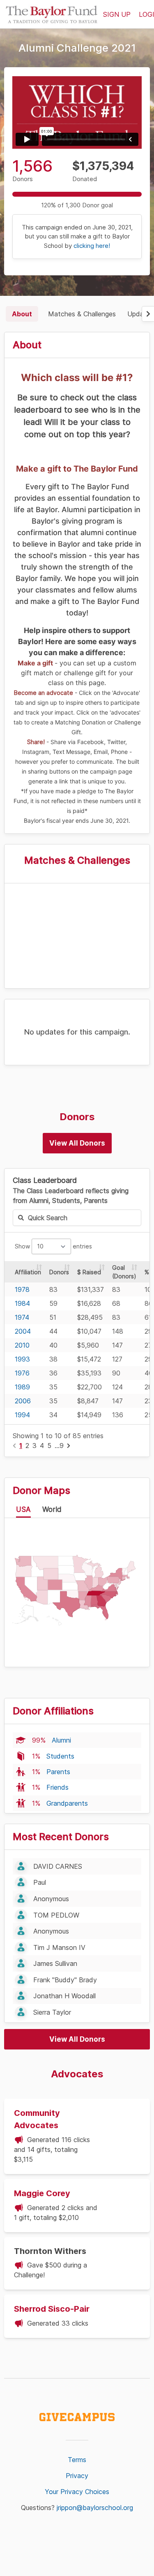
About (22, 314)
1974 (22, 1317)
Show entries (53, 1246)
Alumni (61, 1740)
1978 (22, 1289)
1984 (22, 1303)
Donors (59, 1272)
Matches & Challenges (82, 314)
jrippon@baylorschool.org (95, 2508)
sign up (117, 14)
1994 (22, 1415)
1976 (22, 1373)
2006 (23, 1401)
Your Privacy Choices (77, 2492)
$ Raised (89, 1272)
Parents (58, 1772)
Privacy (77, 2476)
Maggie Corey (42, 2193)
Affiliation (28, 1272)
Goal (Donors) (124, 1272)
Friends (57, 1787)
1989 (22, 1387)
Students (60, 1756)
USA (23, 1509)
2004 (23, 1331)
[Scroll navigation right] (148, 314)
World (52, 1509)
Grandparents (67, 1803)
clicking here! (92, 246)
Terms (77, 2460)
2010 (22, 1345)
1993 (22, 1359)
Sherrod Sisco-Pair (52, 2309)
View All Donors (77, 1143)
